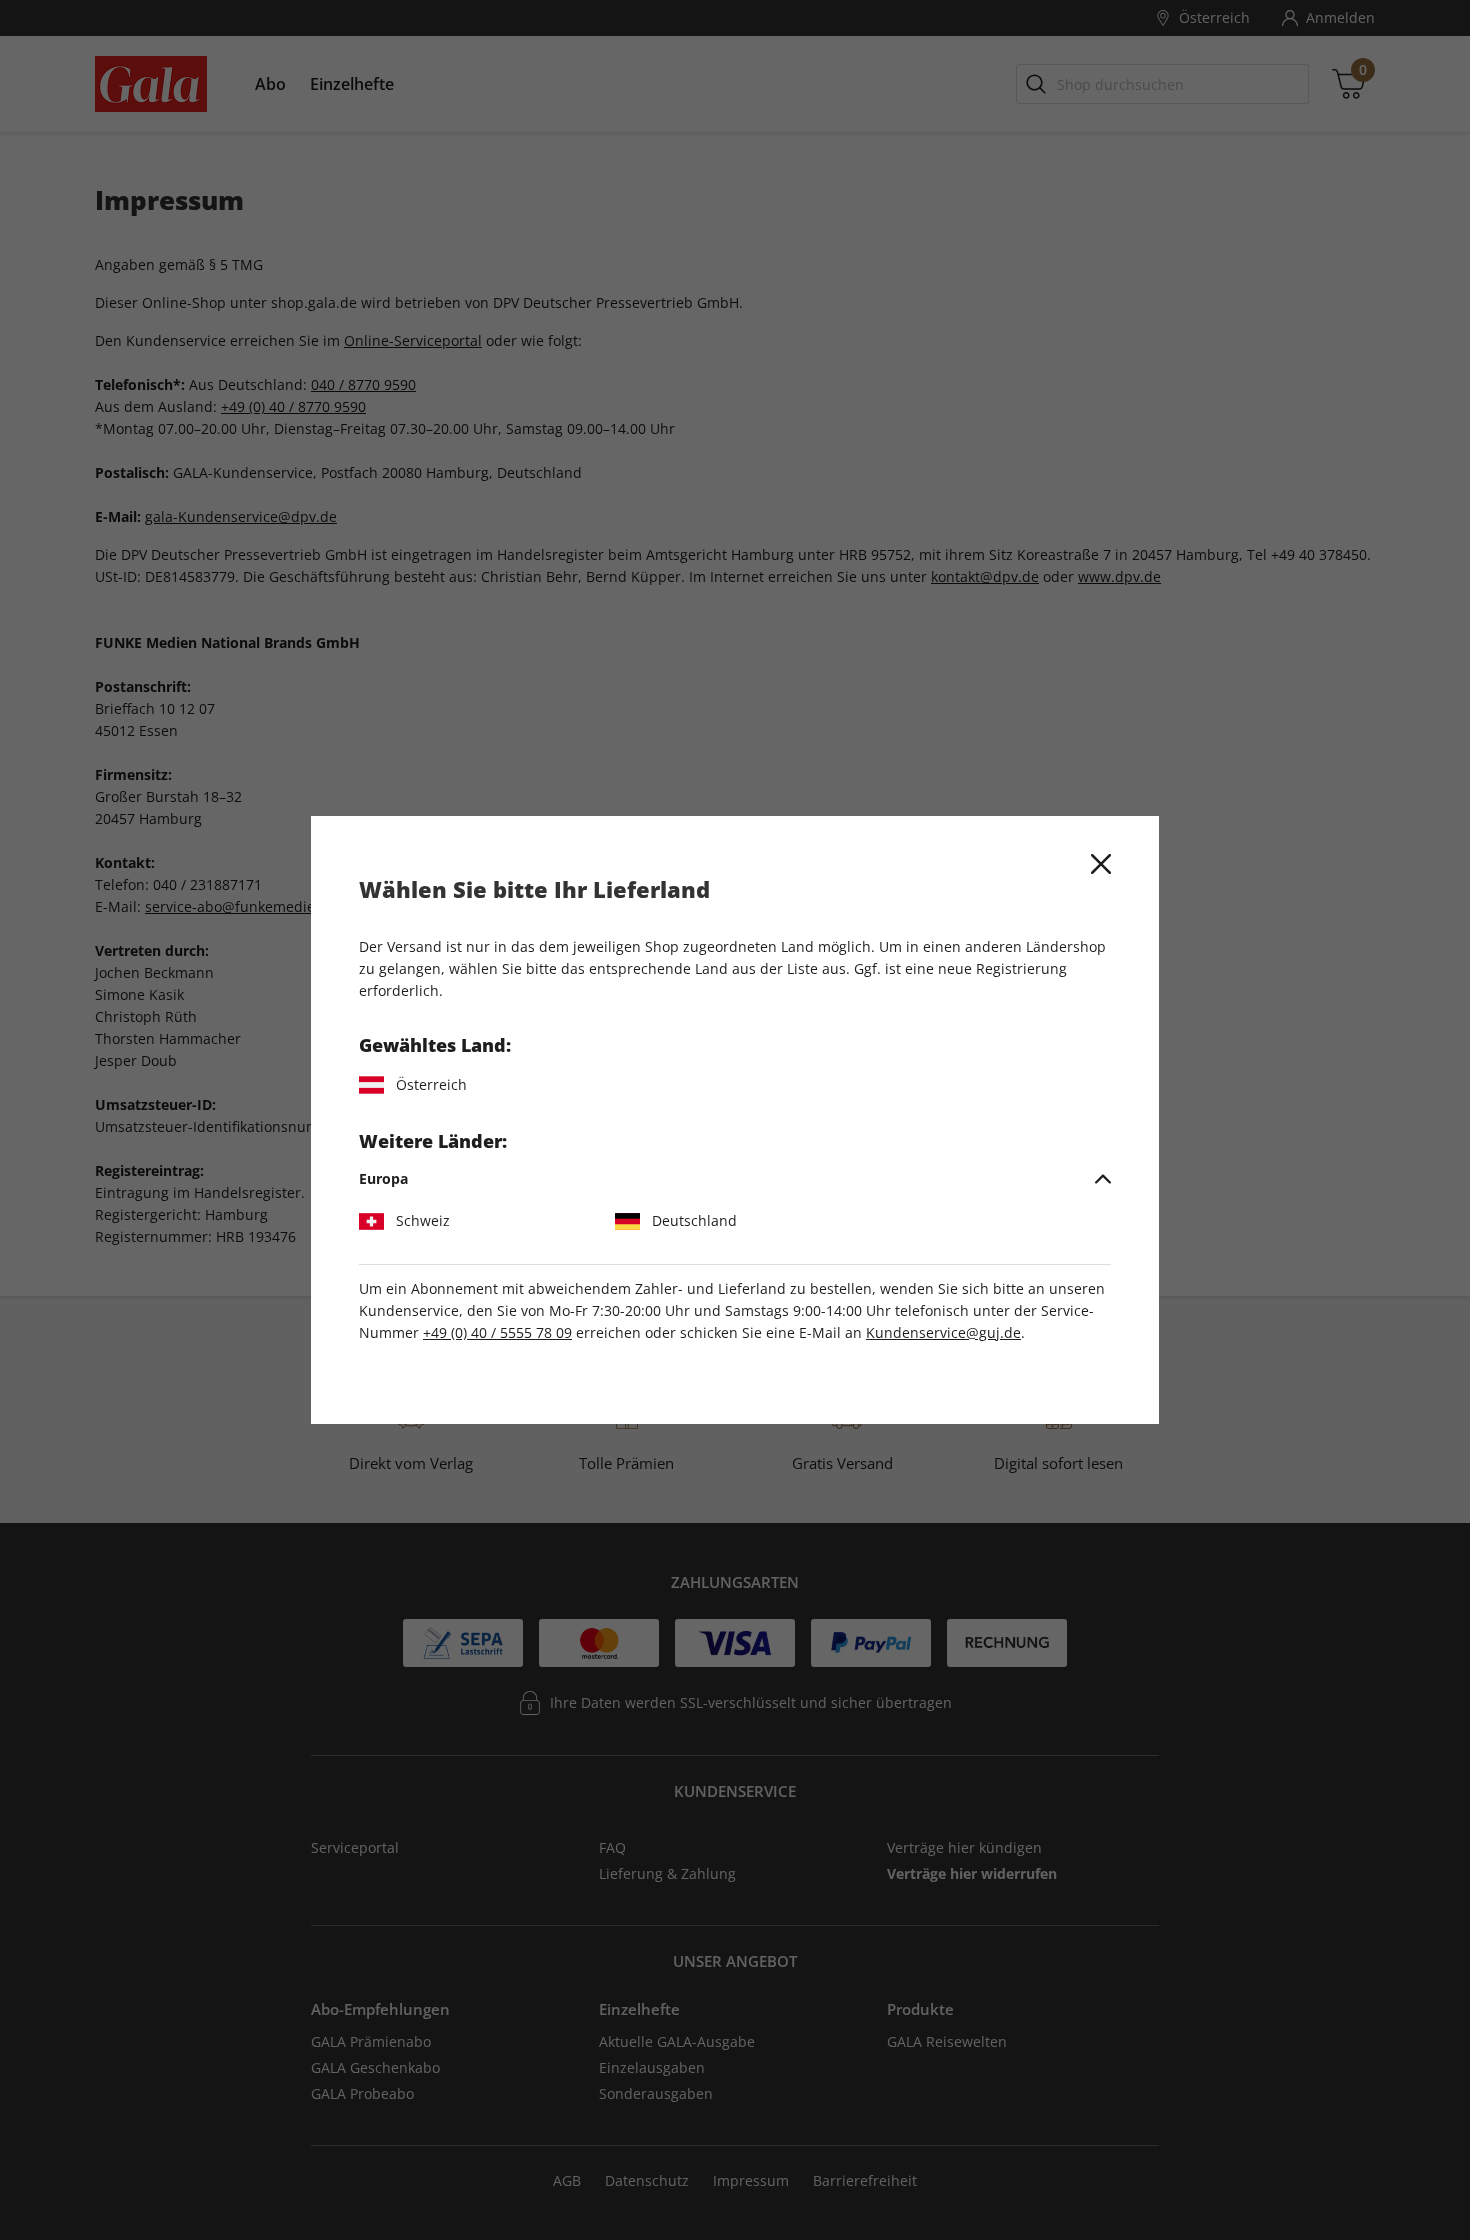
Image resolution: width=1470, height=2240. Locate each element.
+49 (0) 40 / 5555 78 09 (497, 1332)
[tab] (735, 1179)
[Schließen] (1101, 864)
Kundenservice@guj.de (943, 1332)
